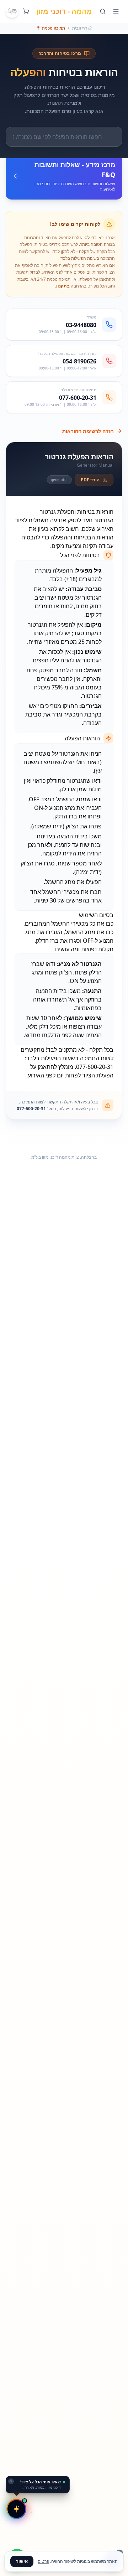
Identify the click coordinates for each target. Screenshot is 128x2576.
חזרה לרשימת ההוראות (88, 431)
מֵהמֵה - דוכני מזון (64, 11)
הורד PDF (90, 480)
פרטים (43, 2561)
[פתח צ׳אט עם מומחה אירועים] (16, 2509)
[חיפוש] (103, 11)
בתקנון (63, 286)
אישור (22, 2561)
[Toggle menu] (116, 11)
